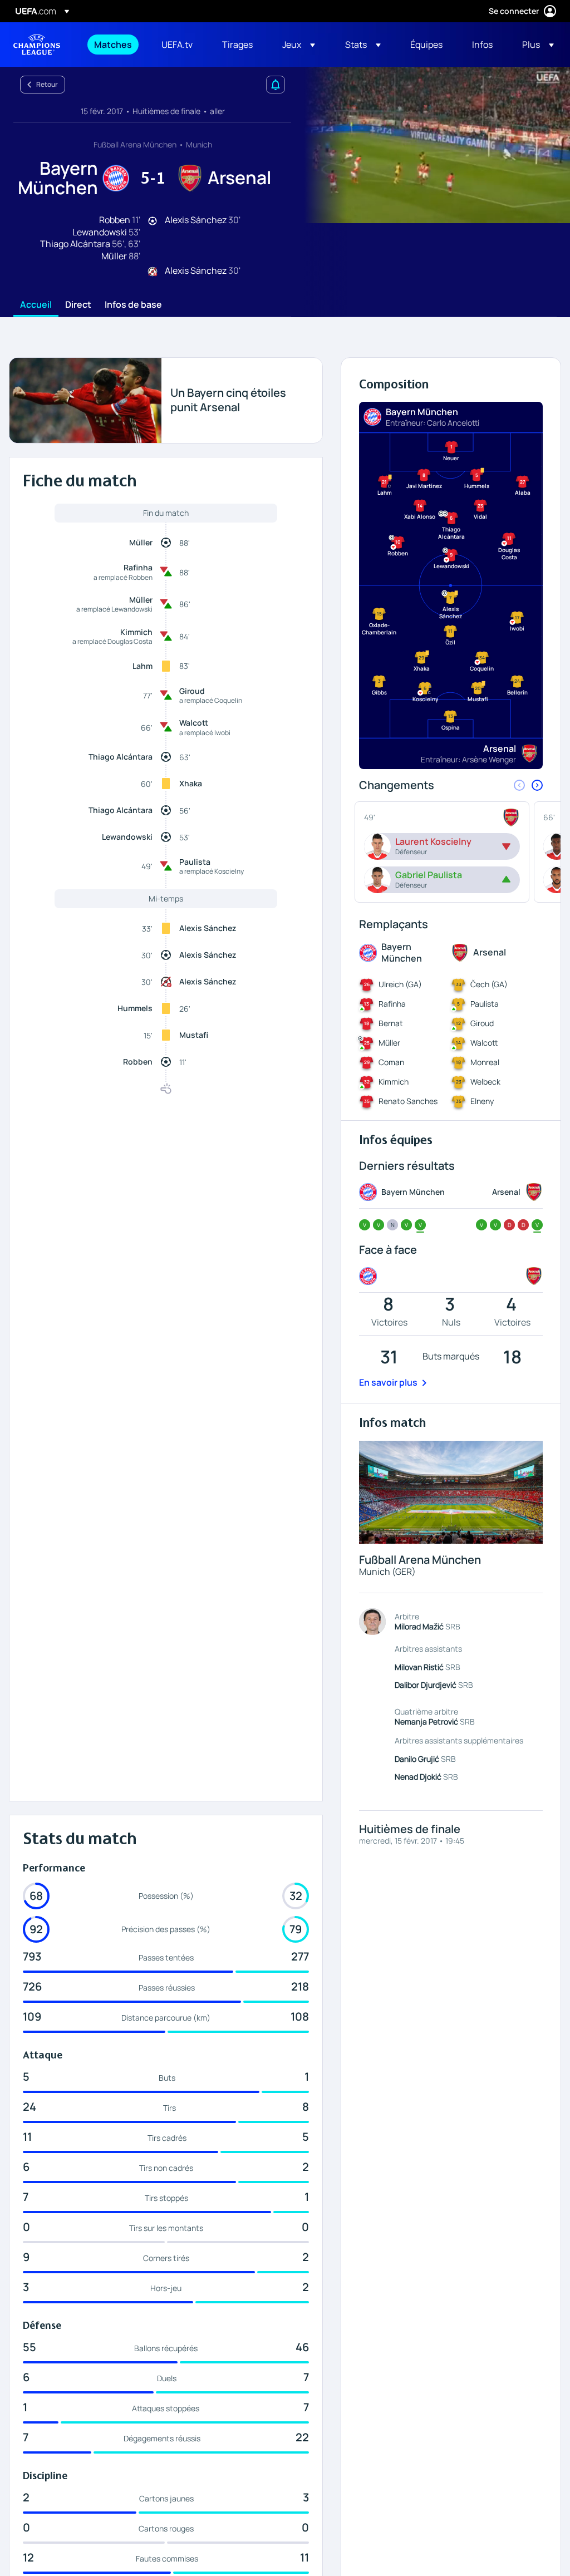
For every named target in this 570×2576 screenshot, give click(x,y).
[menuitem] (114, 45)
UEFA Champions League (37, 45)
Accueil (36, 305)
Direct (78, 305)
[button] (299, 45)
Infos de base (133, 305)
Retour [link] (47, 84)
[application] (431, 145)
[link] (113, 45)
